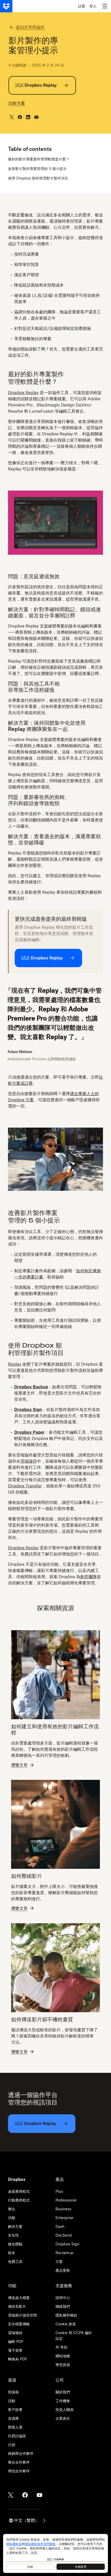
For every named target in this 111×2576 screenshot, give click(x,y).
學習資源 (63, 2365)
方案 (59, 2261)
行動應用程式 (19, 2200)
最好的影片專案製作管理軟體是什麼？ (39, 159)
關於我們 (63, 2392)
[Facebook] (25, 2495)
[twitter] (12, 117)
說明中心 (63, 2298)
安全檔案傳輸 (19, 2324)
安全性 (13, 2235)
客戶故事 (15, 2410)
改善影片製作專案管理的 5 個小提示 (37, 169)
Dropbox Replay (23, 393)
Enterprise (64, 2218)
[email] (36, 117)
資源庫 (13, 2418)
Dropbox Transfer (25, 1486)
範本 (12, 2253)
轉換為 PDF (18, 2359)
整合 (12, 2209)
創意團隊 (89, 1577)
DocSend (64, 2235)
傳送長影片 (17, 2306)
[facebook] (20, 117)
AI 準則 (61, 2347)
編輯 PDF (16, 2341)
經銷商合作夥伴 (21, 2453)
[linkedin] (28, 117)
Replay (15, 1364)
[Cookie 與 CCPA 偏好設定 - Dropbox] (55, 2553)
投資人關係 (65, 2410)
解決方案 (15, 2226)
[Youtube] (39, 2495)
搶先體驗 (15, 2244)
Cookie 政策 (66, 2324)
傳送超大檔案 (19, 2298)
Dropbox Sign (68, 2244)
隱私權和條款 (66, 2315)
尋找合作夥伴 (19, 2471)
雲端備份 (15, 2333)
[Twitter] (11, 2495)
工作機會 (63, 2401)
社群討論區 (17, 2436)
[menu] (105, 6)
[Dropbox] (6, 6)
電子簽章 (15, 2350)
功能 (12, 2218)
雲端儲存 (29, 1461)
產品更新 (63, 2270)
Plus (59, 2191)
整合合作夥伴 (19, 2462)
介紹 (12, 2445)
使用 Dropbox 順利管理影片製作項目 (38, 178)
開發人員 (15, 2427)
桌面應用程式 (19, 2191)
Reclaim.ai (65, 2253)
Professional (66, 2200)
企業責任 (63, 2418)
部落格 (13, 2392)
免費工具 (15, 2261)
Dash (60, 2226)
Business (63, 2209)
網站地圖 (63, 2356)
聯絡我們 (63, 2306)
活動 (12, 2401)
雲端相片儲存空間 (22, 2315)
